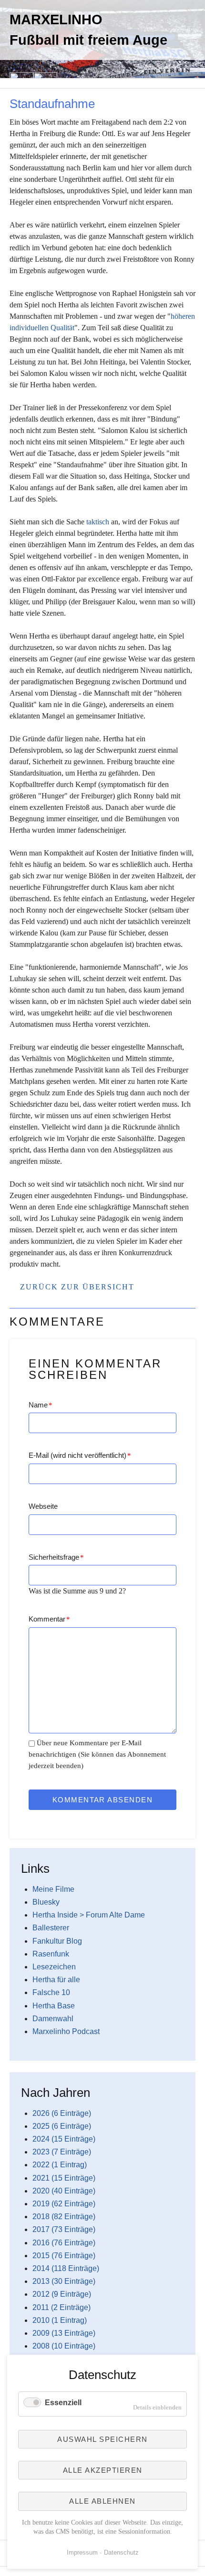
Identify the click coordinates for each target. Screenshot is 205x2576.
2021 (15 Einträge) (64, 2178)
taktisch (98, 522)
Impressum (82, 2552)
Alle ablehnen (102, 2501)
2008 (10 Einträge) (64, 2346)
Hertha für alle (56, 1980)
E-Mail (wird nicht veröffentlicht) (80, 1455)
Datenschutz (121, 2552)
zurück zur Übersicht (77, 1287)
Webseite (43, 1506)
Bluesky (46, 1902)
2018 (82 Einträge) (64, 2217)
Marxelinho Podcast (66, 2031)
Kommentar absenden (103, 1800)
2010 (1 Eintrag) (60, 2320)
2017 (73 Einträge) (64, 2229)
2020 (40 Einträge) (64, 2191)
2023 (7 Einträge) (62, 2152)
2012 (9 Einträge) (62, 2294)
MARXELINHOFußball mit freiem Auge (88, 30)
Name (41, 1405)
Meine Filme (53, 1889)
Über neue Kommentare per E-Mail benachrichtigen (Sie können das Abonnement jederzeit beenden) (97, 1754)
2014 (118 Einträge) (66, 2268)
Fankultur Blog (57, 1941)
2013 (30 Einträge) (64, 2281)
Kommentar (49, 1619)
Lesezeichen (54, 1967)
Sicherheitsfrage (56, 1557)
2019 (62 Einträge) (64, 2204)
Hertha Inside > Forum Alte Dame (89, 1915)
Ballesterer (51, 1928)
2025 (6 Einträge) (62, 2126)
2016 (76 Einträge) (64, 2243)
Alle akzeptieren (103, 2470)
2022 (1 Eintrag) (60, 2165)
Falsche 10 (51, 1992)
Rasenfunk (51, 1954)
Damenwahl (53, 2019)
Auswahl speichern (102, 2439)
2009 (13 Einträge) (64, 2333)
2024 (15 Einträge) (64, 2139)
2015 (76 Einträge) (64, 2256)
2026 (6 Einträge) (62, 2113)
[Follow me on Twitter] (9, 93)
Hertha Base (54, 2006)
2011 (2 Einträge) (61, 2307)
